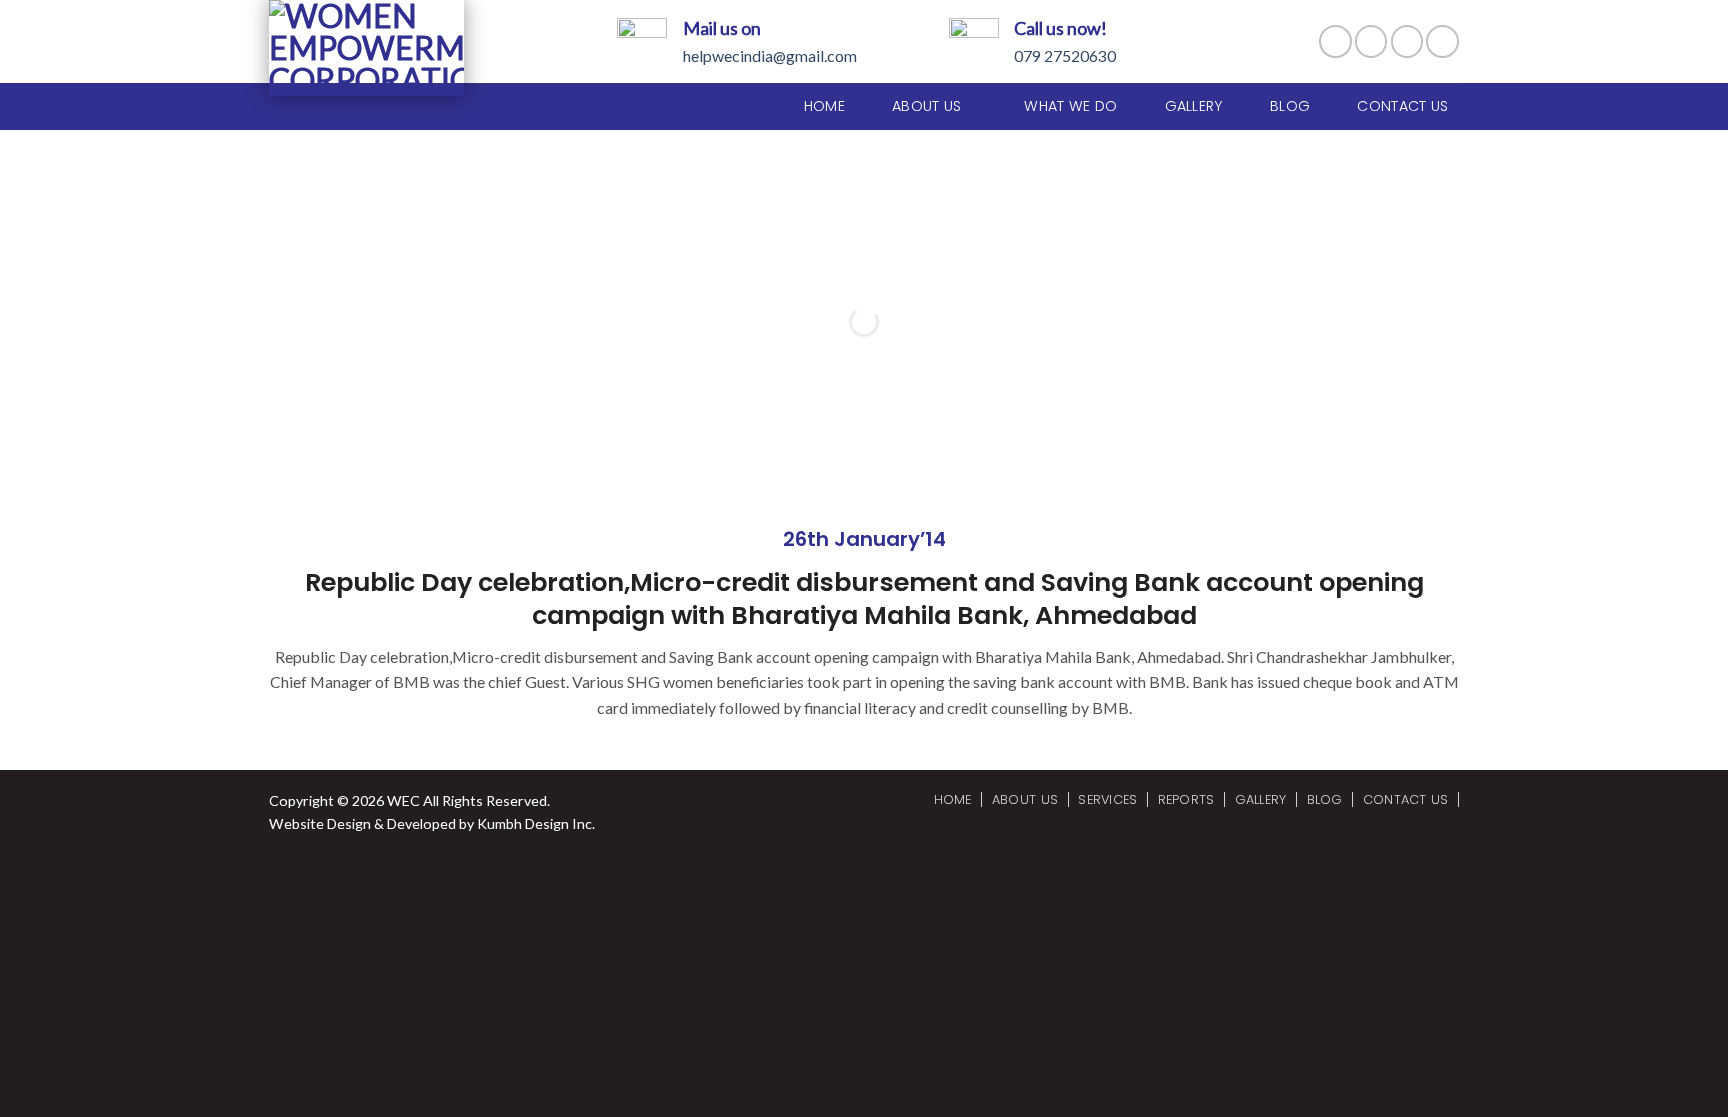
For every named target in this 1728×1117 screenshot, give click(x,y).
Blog (1290, 106)
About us (926, 106)
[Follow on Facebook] (1335, 41)
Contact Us (1402, 106)
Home (824, 106)
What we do (1070, 106)
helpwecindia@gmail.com (770, 55)
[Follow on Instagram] (1371, 41)
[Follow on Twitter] (1407, 41)
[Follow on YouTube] (1442, 41)
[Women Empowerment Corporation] (366, 48)
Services (1107, 799)
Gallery (1194, 106)
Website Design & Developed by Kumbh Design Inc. (432, 823)
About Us (1025, 799)
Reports (1186, 799)
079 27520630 (1065, 55)
